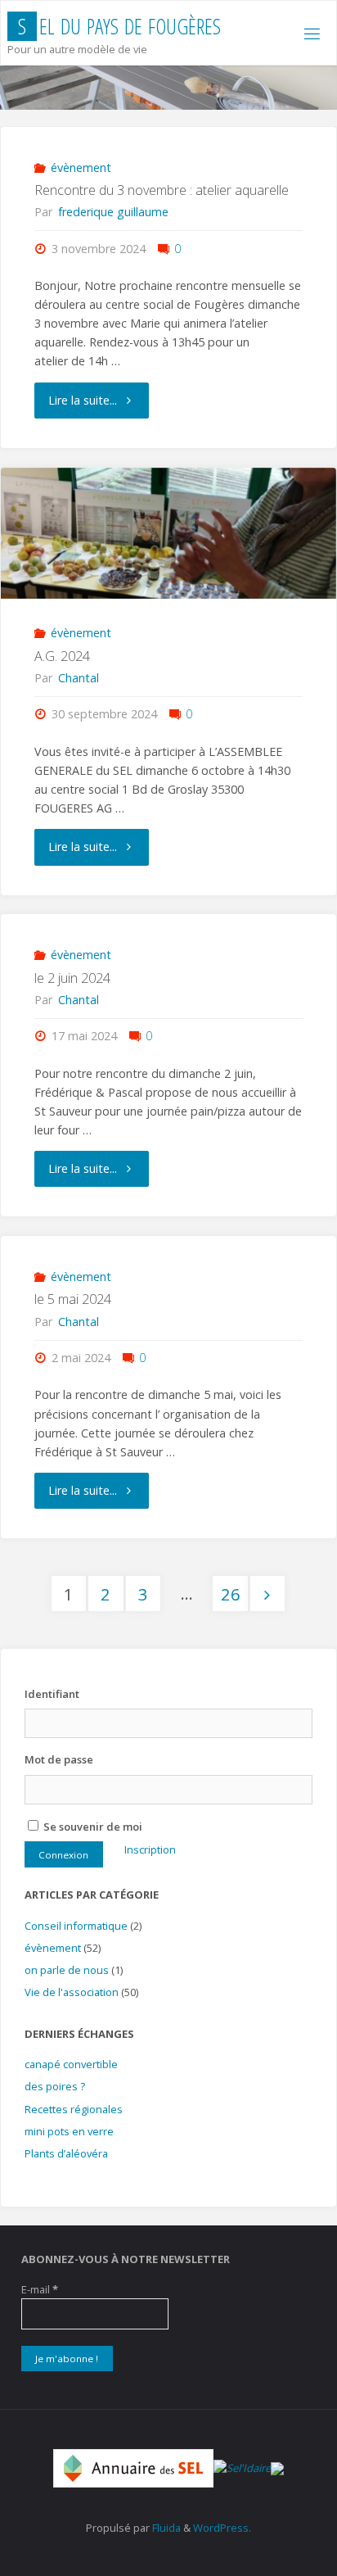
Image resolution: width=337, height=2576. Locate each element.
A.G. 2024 (62, 656)
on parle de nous (67, 1970)
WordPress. (222, 2528)
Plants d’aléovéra (66, 2153)
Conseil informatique (76, 1926)
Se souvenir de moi (92, 1827)
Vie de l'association (72, 1992)
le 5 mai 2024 (73, 1299)
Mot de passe (59, 1759)
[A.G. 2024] (168, 533)
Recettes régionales (74, 2109)
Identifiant (52, 1694)
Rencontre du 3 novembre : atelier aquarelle (162, 190)
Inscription (150, 1849)
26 (231, 1594)
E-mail (40, 2289)
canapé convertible (71, 2064)
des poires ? (55, 2086)
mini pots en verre (69, 2131)
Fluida (165, 2528)
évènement (81, 168)
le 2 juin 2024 (72, 978)
